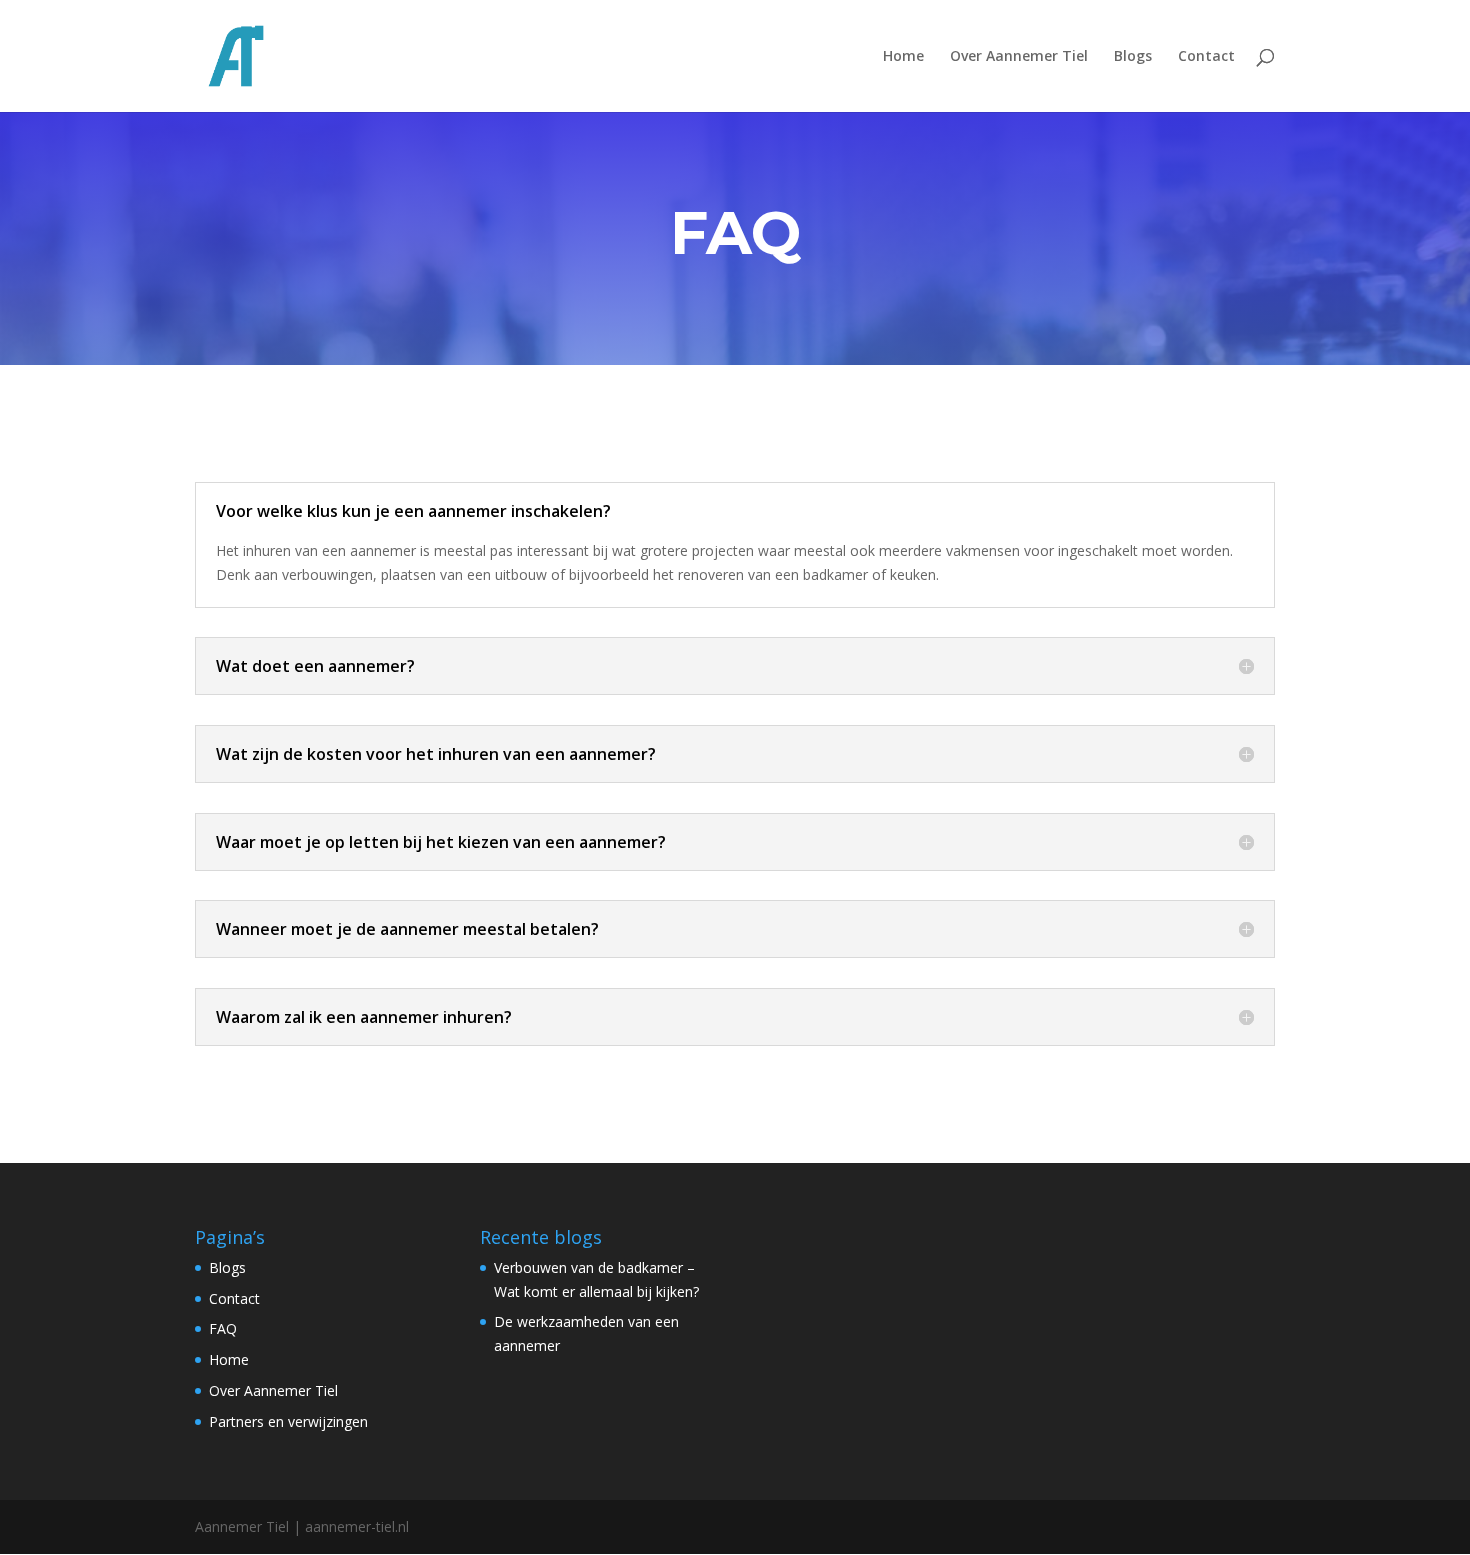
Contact (1206, 57)
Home (903, 57)
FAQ (223, 1328)
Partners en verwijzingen (288, 1421)
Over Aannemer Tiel (1019, 57)
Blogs (1133, 57)
